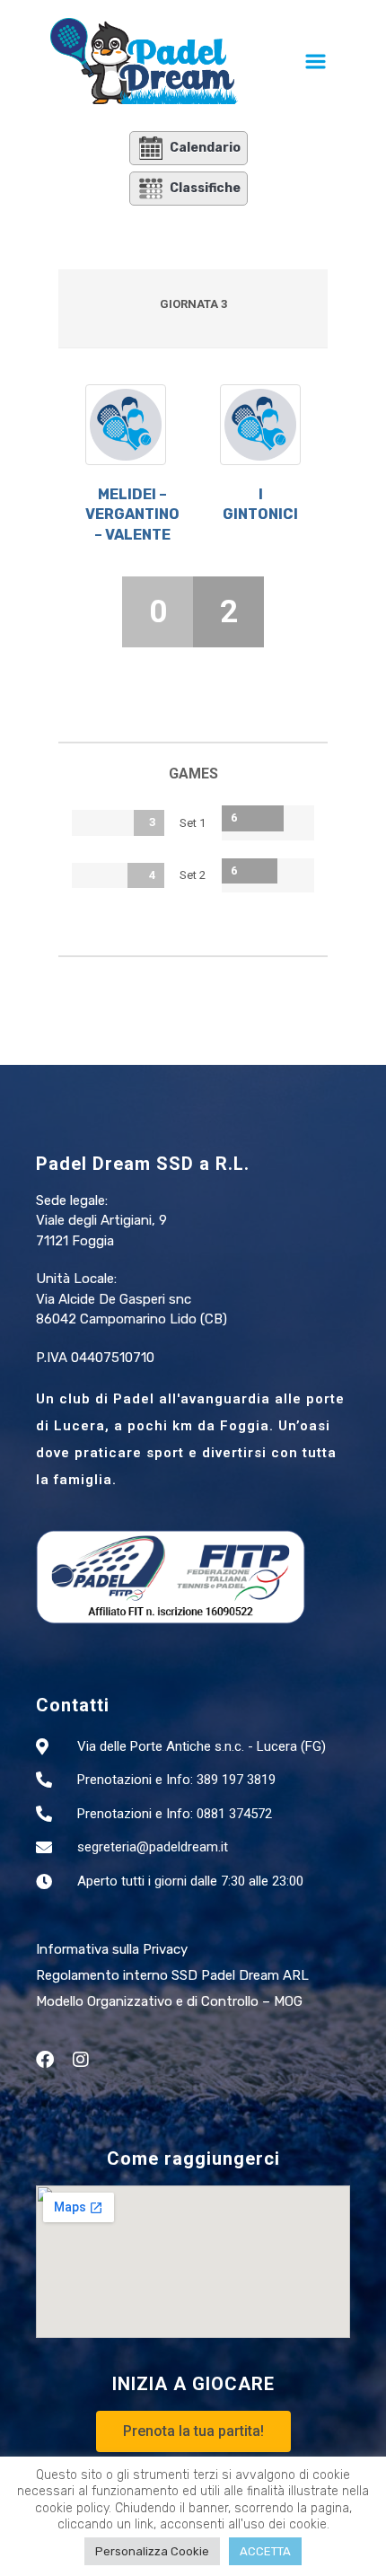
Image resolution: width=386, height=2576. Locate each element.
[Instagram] (81, 2060)
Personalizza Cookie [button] (152, 2551)
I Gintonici (260, 504)
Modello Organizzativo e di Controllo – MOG (169, 2001)
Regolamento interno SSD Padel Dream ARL (172, 1975)
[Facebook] (45, 2060)
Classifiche (205, 188)
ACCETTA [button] (265, 2551)
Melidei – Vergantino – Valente (132, 514)
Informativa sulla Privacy (112, 1949)
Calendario (205, 148)
